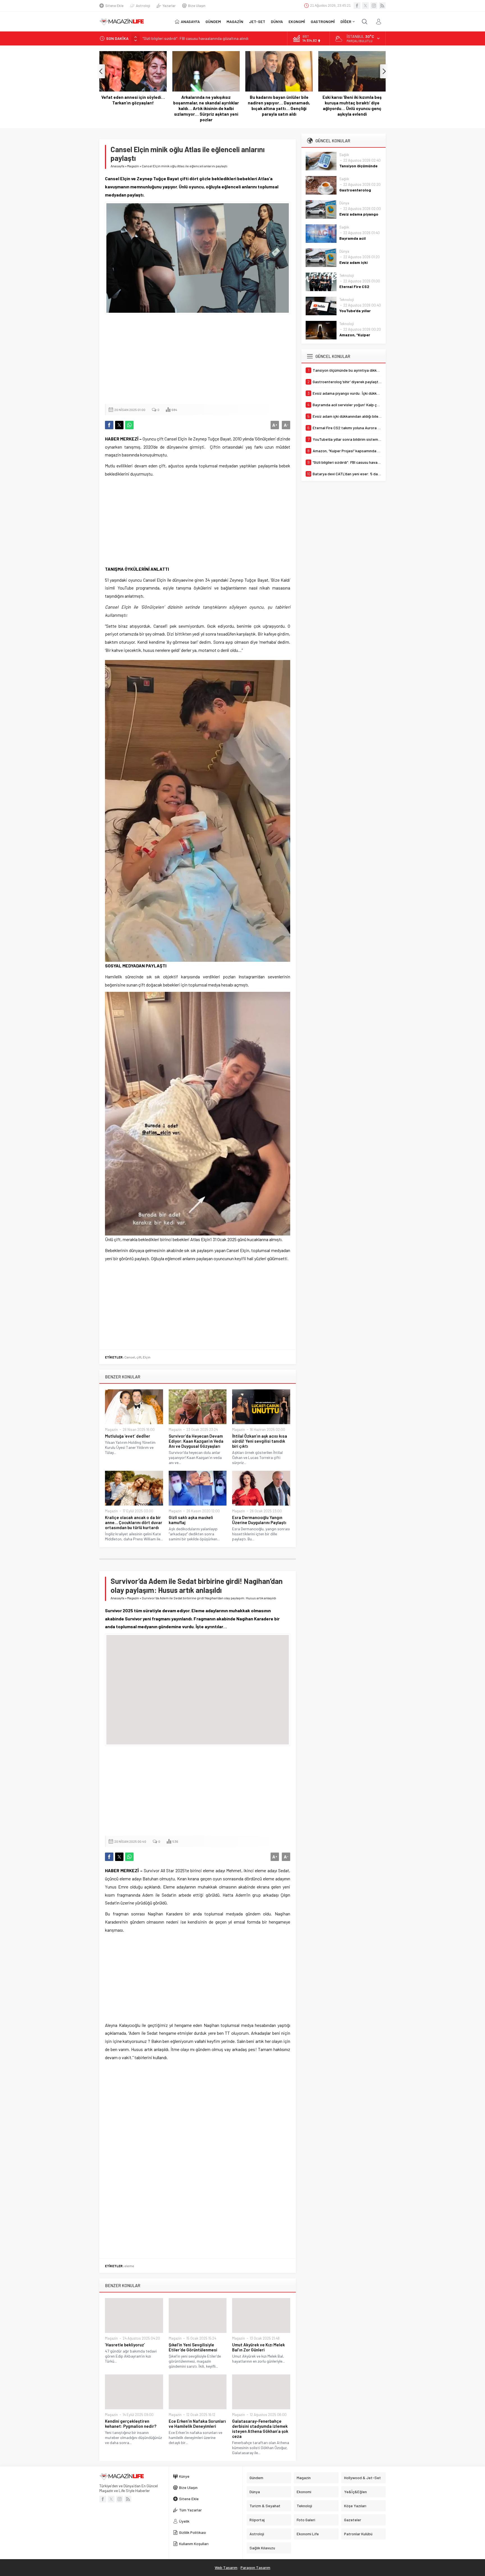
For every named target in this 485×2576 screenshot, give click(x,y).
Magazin (133, 166)
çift (139, 1357)
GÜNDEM (213, 21)
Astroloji (143, 6)
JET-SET (257, 21)
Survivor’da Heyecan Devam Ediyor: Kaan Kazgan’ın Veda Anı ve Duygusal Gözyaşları (196, 1441)
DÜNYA (277, 21)
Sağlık (344, 155)
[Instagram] (374, 6)
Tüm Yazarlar (190, 2510)
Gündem (256, 2478)
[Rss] (382, 6)
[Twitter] (365, 6)
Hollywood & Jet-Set (362, 2478)
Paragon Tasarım (255, 2567)
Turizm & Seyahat (265, 2506)
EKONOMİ (297, 21)
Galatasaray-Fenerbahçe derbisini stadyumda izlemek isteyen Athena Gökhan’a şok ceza (260, 2429)
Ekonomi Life (308, 2534)
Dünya (344, 203)
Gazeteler (353, 2520)
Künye (184, 2476)
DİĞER (346, 21)
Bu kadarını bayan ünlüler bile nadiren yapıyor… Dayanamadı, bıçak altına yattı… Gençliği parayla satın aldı (206, 106)
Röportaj (257, 2520)
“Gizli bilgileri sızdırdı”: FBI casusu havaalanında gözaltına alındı (195, 38)
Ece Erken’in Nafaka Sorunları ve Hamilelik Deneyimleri (197, 2424)
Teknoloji (347, 275)
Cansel (130, 1357)
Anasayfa (117, 166)
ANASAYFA (190, 21)
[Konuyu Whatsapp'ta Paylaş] (129, 425)
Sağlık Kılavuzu (262, 2548)
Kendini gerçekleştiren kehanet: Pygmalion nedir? (131, 2424)
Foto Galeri (306, 2520)
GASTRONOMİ (323, 21)
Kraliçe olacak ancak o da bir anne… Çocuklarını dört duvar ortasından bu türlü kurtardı (134, 1522)
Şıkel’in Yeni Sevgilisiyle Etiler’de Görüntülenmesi (193, 2347)
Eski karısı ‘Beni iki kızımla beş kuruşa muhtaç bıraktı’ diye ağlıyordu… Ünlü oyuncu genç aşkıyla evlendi (279, 106)
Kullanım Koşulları (194, 2544)
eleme (129, 2266)
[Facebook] (357, 6)
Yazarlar (169, 6)
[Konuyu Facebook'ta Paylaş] (109, 425)
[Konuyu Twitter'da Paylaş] (119, 425)
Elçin (147, 1357)
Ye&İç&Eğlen (355, 2492)
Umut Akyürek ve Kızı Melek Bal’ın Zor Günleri (258, 2347)
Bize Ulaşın (197, 6)
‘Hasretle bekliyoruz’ (125, 2345)
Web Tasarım (226, 2567)
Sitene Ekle (114, 6)
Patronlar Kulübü (358, 2534)
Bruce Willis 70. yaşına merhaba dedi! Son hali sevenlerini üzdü (352, 100)
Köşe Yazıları (355, 2506)
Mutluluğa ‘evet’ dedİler (128, 1436)
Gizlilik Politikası (193, 2532)
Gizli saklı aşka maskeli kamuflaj (191, 1520)
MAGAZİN (235, 21)
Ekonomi (304, 2492)
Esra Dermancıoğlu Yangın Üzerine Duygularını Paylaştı (259, 1520)
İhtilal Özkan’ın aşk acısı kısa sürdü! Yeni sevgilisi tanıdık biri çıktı (260, 1441)
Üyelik (184, 2521)
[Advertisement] (198, 359)
